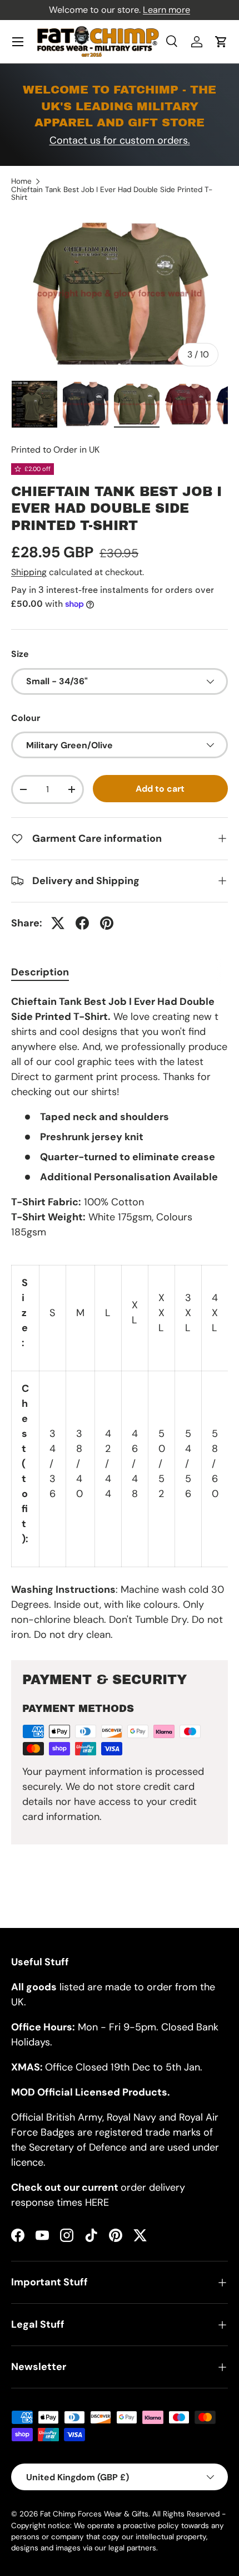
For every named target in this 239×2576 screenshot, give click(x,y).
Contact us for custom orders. (120, 140)
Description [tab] (40, 972)
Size (20, 654)
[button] (221, 42)
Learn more (166, 10)
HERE (97, 2202)
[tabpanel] (120, 1318)
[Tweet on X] (58, 923)
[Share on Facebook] (82, 923)
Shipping (29, 572)
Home (21, 181)
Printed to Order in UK (55, 450)
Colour (26, 718)
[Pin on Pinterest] (107, 923)
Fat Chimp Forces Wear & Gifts (94, 2514)
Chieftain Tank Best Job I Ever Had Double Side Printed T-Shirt (112, 193)
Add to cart (160, 789)
